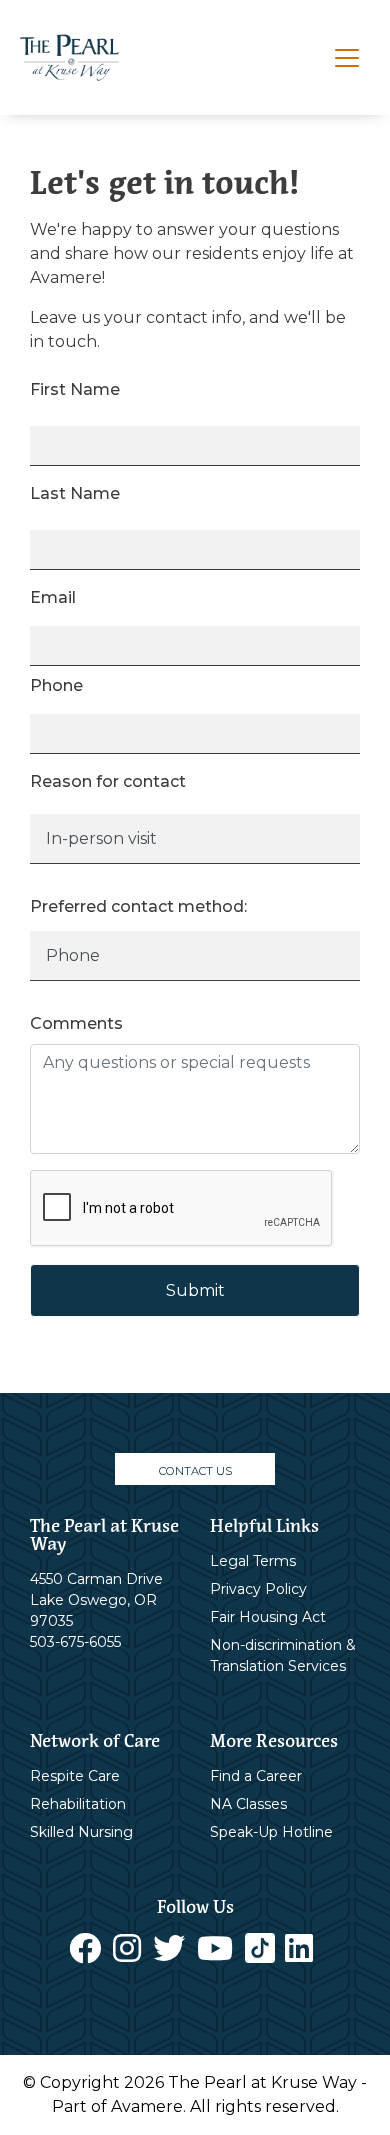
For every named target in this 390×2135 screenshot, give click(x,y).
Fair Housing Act (268, 1617)
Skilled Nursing (81, 1832)
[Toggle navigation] (347, 58)
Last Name (75, 493)
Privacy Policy (258, 1589)
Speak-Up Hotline (271, 1832)
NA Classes (248, 1804)
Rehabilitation (78, 1804)
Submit (195, 1290)
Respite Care (75, 1776)
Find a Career (256, 1776)
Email (53, 597)
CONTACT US (195, 1471)
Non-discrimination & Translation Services (283, 1655)
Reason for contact (108, 781)
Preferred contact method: (138, 906)
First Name (75, 389)
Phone (56, 685)
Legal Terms (253, 1561)
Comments (76, 1023)
